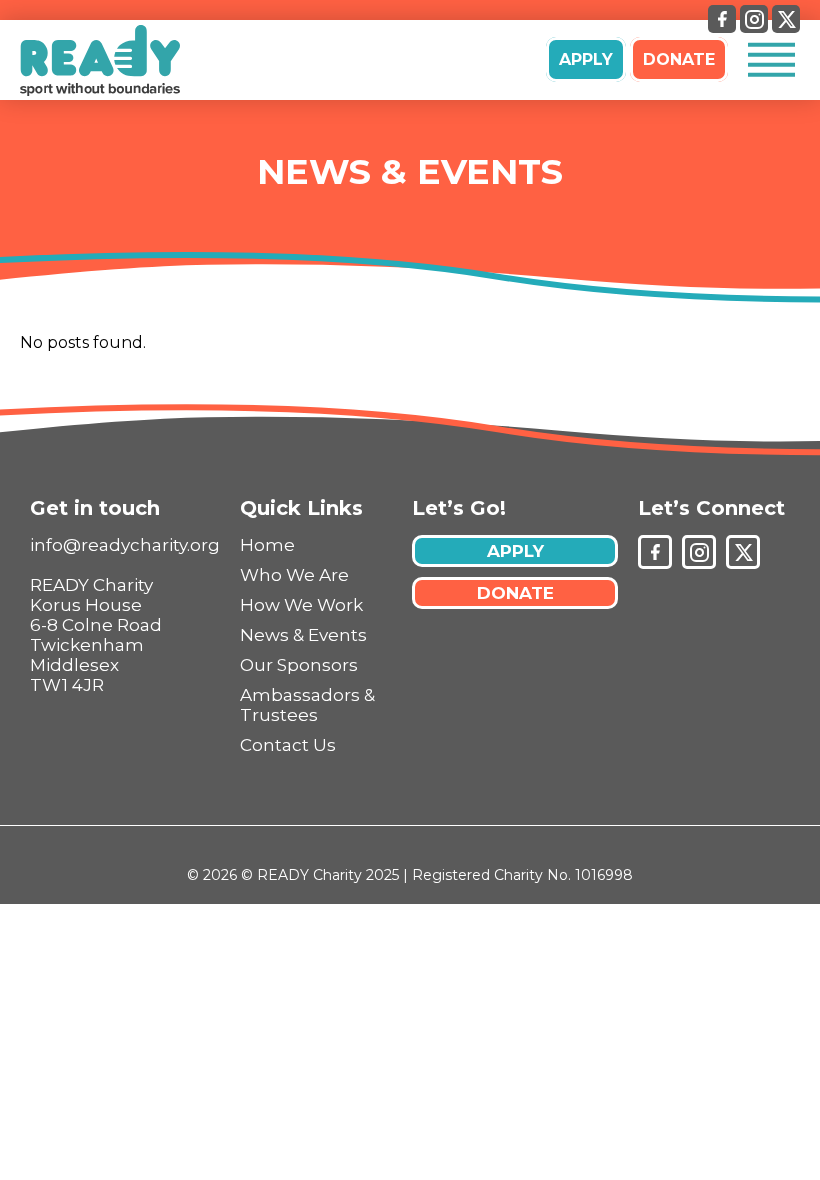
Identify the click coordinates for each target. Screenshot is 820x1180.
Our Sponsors (299, 665)
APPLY (586, 59)
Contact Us (288, 745)
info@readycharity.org (125, 545)
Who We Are (294, 575)
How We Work (301, 605)
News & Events (410, 171)
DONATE (679, 59)
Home (267, 545)
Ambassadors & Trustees (307, 705)
